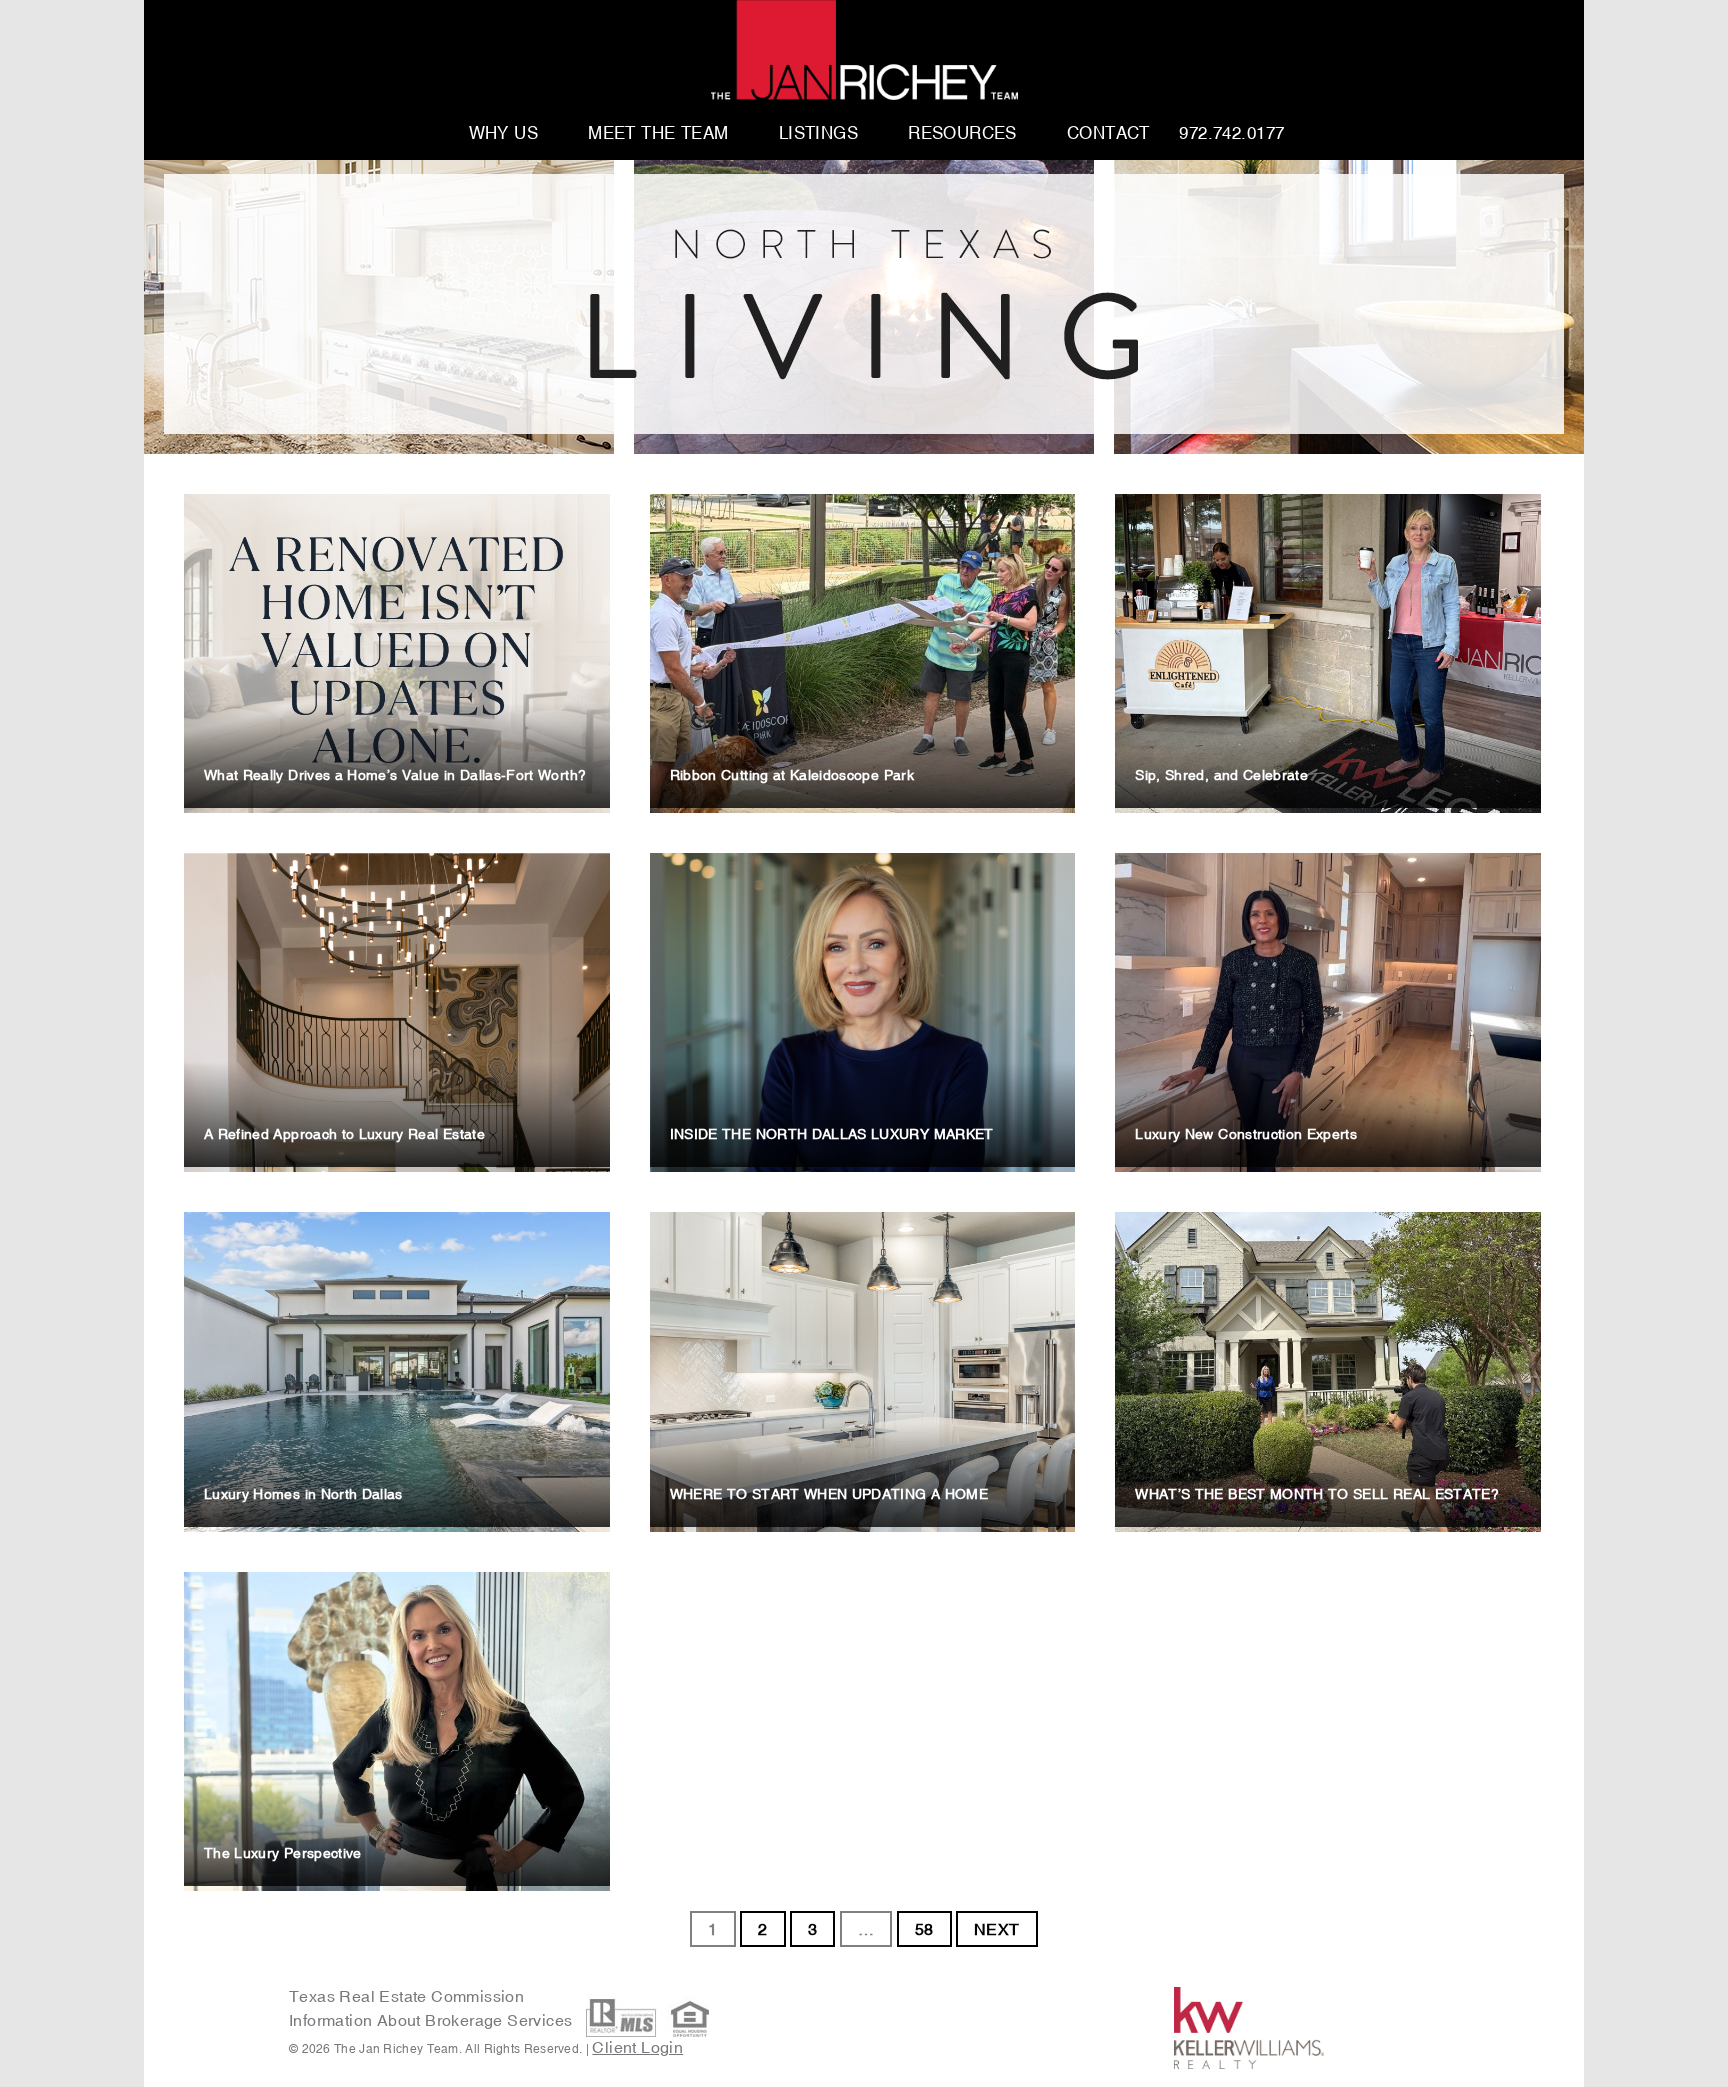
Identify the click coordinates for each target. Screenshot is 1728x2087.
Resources (962, 134)
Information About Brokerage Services (433, 2020)
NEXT (997, 1929)
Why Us (504, 134)
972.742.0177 (1231, 134)
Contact (1108, 134)
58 (924, 1929)
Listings (818, 134)
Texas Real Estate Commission (406, 1996)
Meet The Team (658, 134)
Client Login (637, 2047)
